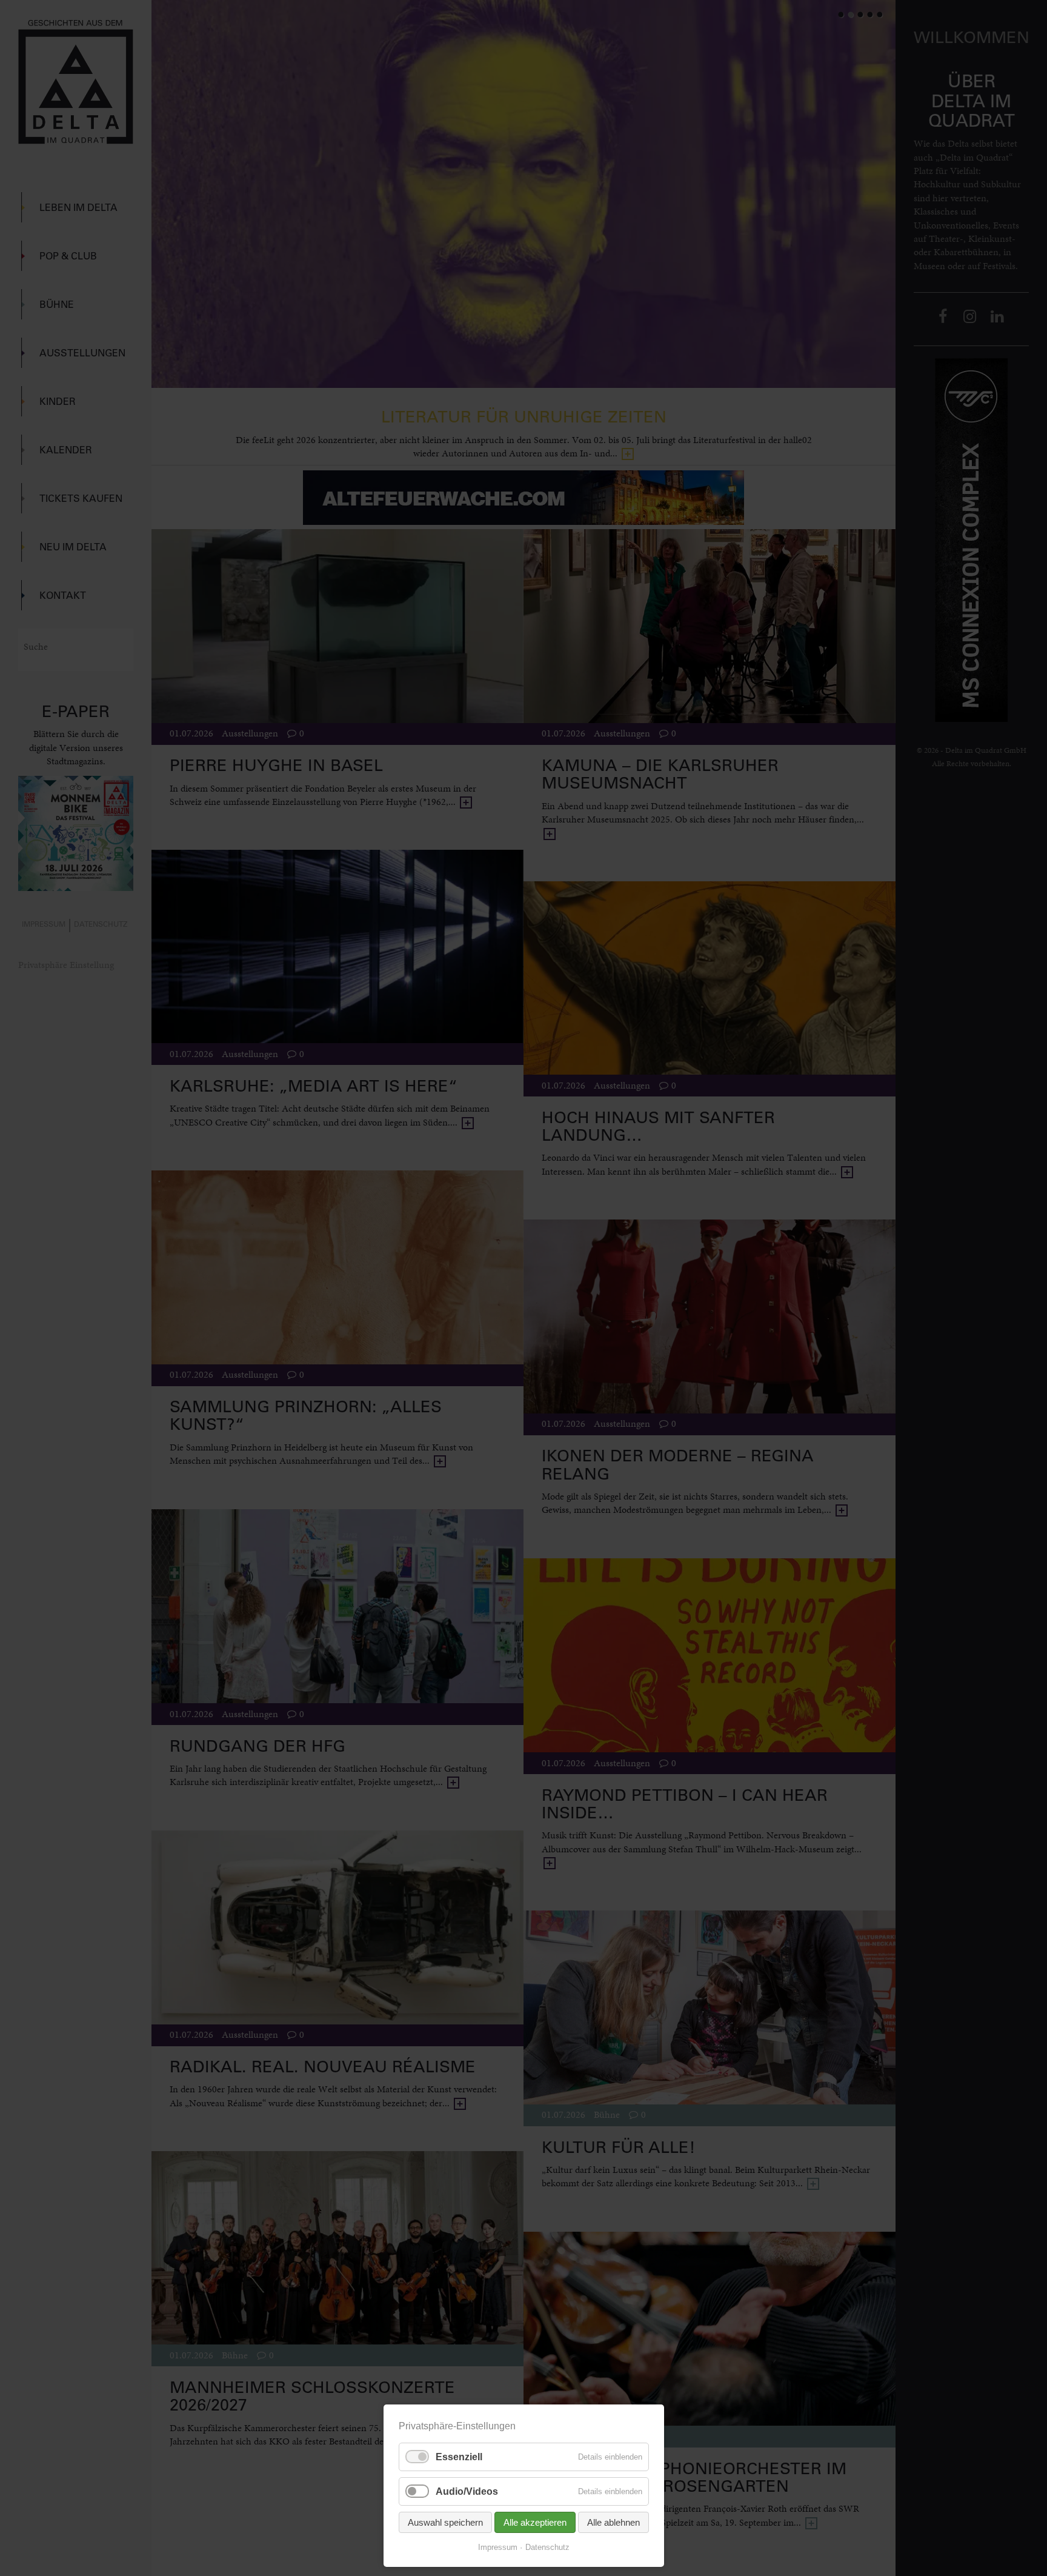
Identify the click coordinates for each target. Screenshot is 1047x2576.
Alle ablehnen (613, 2522)
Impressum (498, 2547)
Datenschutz (547, 2547)
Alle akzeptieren (535, 2522)
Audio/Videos (467, 2491)
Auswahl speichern (445, 2522)
